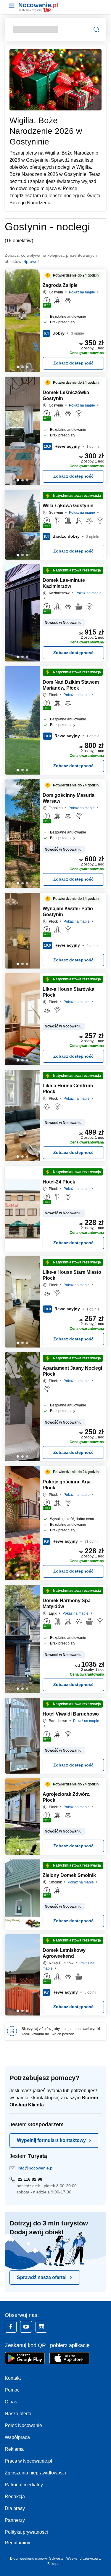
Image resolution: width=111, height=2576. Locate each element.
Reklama (14, 2449)
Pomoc (12, 2390)
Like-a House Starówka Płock (69, 992)
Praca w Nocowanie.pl (28, 2461)
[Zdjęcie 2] (27, 367)
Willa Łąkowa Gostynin (68, 506)
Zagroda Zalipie (60, 285)
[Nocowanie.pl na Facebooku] (11, 2327)
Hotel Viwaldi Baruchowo (71, 1714)
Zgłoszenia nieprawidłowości (35, 2473)
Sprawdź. (32, 261)
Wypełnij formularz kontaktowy (51, 2140)
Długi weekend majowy (29, 2559)
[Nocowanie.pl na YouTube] (26, 2327)
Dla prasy (15, 2508)
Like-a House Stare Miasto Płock (72, 1275)
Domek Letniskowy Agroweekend (64, 1953)
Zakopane (55, 2564)
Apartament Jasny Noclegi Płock (72, 1371)
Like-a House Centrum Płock (68, 1089)
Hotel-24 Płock (59, 1182)
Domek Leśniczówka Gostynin (66, 395)
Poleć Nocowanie (23, 2425)
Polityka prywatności (26, 2532)
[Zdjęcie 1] (22, 367)
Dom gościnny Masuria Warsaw (69, 798)
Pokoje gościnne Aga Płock (67, 1485)
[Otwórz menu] (12, 6)
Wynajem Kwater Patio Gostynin (68, 912)
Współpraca (17, 2437)
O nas (11, 2402)
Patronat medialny (24, 2485)
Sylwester (57, 2559)
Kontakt (13, 2378)
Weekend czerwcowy (83, 2559)
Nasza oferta (18, 2414)
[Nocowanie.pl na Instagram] (41, 2327)
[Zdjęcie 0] (18, 367)
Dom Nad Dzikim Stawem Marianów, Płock (71, 685)
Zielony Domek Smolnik (69, 1875)
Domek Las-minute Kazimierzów (64, 583)
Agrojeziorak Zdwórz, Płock (66, 1797)
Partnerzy (15, 2520)
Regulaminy (17, 2543)
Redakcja (15, 2496)
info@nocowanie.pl (36, 2168)
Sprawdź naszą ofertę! (42, 2277)
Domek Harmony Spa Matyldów (67, 1603)
